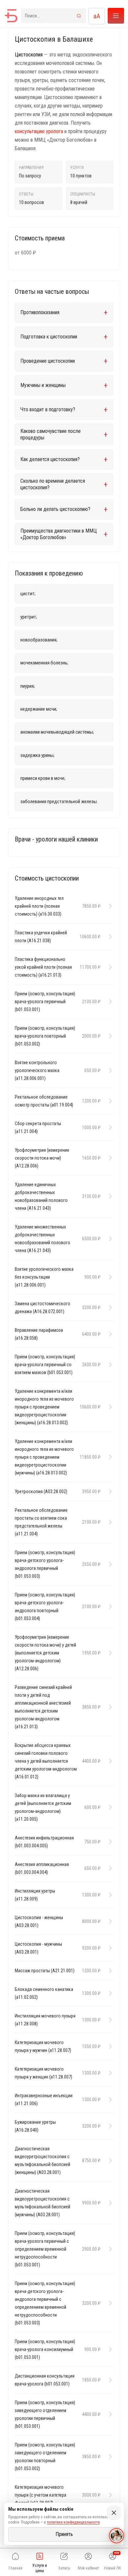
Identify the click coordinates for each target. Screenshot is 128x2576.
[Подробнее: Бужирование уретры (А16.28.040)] (109, 2126)
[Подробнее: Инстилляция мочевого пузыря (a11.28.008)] (109, 2020)
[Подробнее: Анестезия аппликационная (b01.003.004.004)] (109, 1868)
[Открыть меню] (116, 16)
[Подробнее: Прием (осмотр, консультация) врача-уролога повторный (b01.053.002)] (109, 1036)
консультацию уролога (39, 131)
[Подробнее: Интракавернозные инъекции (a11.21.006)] (109, 2099)
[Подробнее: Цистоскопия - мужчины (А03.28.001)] (109, 1948)
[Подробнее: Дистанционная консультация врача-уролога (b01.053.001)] (109, 2380)
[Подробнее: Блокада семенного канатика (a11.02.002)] (109, 1993)
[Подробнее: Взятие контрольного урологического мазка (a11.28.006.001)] (109, 1070)
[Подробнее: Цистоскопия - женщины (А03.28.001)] (109, 1921)
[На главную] (11, 16)
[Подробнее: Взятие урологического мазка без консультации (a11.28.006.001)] (109, 1277)
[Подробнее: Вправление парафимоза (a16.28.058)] (109, 1334)
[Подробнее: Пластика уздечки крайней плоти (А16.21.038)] (109, 937)
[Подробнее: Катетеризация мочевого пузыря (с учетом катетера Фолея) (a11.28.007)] (109, 2495)
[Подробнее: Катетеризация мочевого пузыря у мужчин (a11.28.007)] (109, 2046)
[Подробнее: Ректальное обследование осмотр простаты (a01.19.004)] (109, 1101)
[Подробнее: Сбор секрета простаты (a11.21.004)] (109, 1127)
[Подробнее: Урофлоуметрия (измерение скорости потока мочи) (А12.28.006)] (109, 1158)
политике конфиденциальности (73, 2522)
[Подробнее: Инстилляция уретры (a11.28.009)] (109, 1895)
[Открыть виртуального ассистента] (117, 2536)
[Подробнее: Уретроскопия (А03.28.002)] (109, 1491)
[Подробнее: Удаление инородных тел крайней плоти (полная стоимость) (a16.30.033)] (109, 906)
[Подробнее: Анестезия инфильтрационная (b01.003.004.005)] (109, 1842)
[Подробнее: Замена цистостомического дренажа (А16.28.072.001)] (109, 1308)
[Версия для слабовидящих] (97, 16)
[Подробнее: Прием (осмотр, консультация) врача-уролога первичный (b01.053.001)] (109, 1002)
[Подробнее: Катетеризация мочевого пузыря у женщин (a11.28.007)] (109, 2073)
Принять (64, 2534)
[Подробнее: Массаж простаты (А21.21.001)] (109, 1971)
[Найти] (79, 16)
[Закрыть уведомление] (114, 2513)
